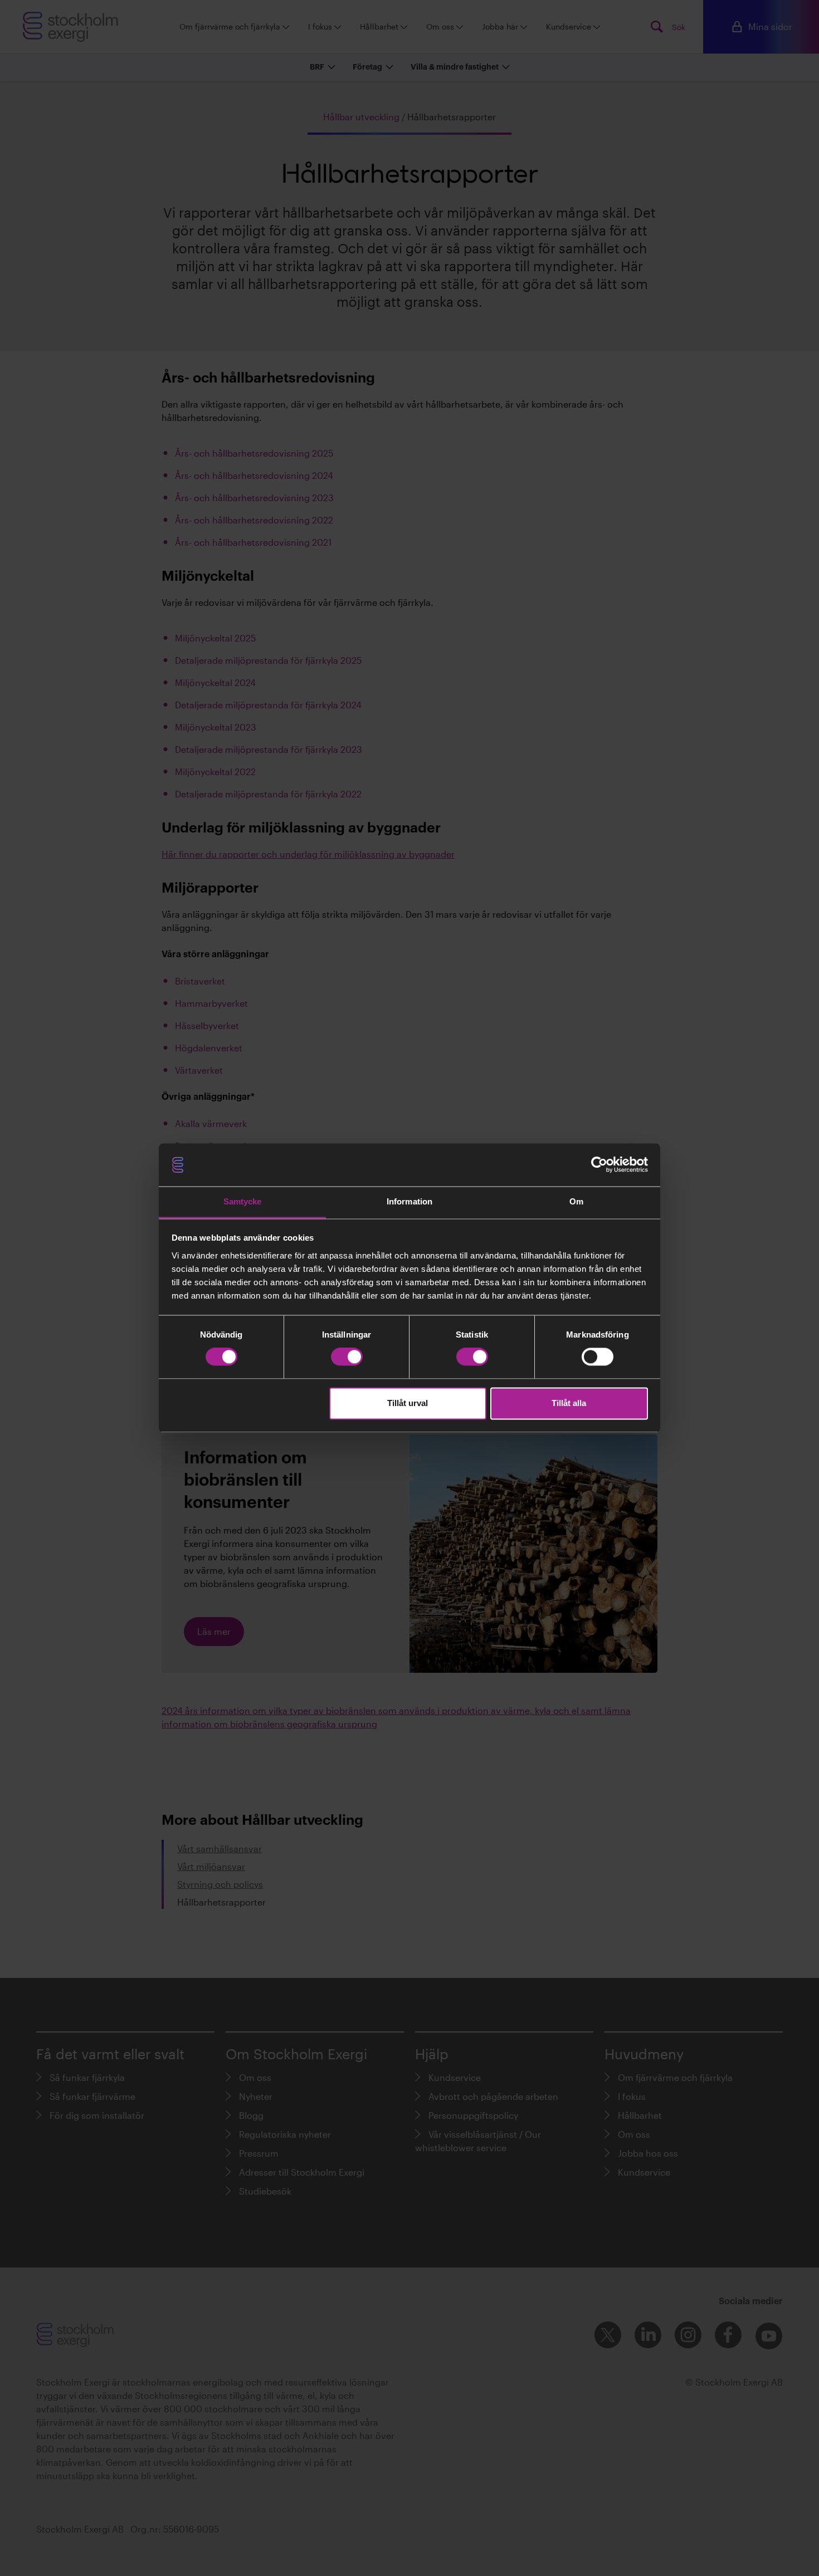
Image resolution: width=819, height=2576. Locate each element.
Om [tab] (576, 1201)
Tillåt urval (408, 1403)
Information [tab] (409, 1201)
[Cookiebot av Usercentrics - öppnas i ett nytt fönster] (599, 1165)
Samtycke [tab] (243, 1201)
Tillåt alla (569, 1403)
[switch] (347, 1357)
